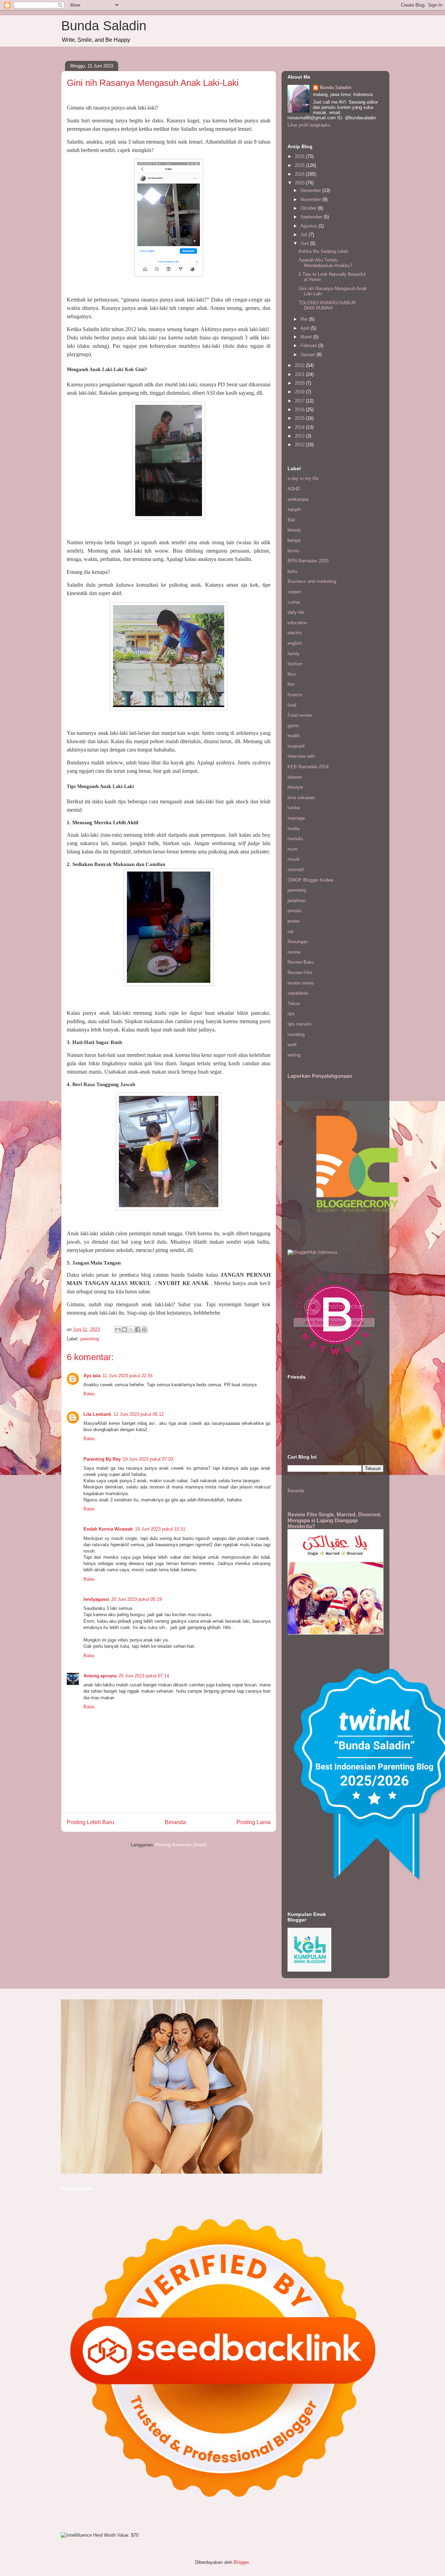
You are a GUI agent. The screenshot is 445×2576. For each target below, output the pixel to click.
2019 (300, 392)
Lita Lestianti (97, 1414)
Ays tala (92, 1376)
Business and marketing (312, 581)
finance (295, 695)
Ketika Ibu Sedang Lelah (323, 251)
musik (294, 859)
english (295, 643)
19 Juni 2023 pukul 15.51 (160, 1529)
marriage (296, 818)
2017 (300, 401)
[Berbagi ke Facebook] (138, 1330)
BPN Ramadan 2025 (308, 561)
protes (294, 921)
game (293, 726)
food (292, 705)
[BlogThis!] (124, 1330)
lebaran (295, 777)
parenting (90, 1339)
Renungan (298, 942)
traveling (296, 1034)
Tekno (294, 1004)
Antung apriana (100, 1676)
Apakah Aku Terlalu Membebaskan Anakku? (325, 263)
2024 (300, 174)
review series (301, 983)
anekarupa (298, 499)
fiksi (292, 674)
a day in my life (303, 478)
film (291, 684)
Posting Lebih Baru (90, 1822)
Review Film (300, 973)
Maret (307, 337)
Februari (309, 346)
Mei (305, 319)
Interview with (301, 756)
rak (291, 932)
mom (293, 849)
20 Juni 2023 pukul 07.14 (144, 1676)
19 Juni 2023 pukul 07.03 (148, 1459)
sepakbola (298, 993)
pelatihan (297, 901)
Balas (89, 1394)
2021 (300, 374)
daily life (296, 612)
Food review (300, 715)
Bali (291, 520)
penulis (295, 911)
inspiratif (296, 746)
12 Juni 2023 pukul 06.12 (139, 1414)
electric (295, 633)
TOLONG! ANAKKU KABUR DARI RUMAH (327, 306)
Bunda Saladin (104, 26)
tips (291, 1014)
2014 (300, 427)
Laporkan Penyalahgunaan (320, 1076)
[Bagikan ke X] (131, 1330)
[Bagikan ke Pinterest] (144, 1330)
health (294, 736)
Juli (305, 235)
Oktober (309, 208)
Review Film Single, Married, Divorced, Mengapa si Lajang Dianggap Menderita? (334, 1520)
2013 (300, 436)
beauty (294, 530)
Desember (311, 190)
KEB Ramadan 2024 (308, 767)
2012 (300, 445)
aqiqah (294, 509)
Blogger (241, 2562)
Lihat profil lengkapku (309, 125)
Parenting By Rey (102, 1459)
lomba (294, 808)
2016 (300, 410)
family (294, 654)
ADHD (294, 489)
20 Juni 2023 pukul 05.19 (136, 1599)
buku (292, 571)
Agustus (309, 226)
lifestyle (295, 787)
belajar (294, 540)
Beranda (175, 1822)
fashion (295, 664)
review (294, 952)
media (294, 829)
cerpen (294, 592)
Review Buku (301, 962)
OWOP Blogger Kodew (310, 880)
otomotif (296, 870)
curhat (294, 602)
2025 (300, 165)
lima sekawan (301, 798)
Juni (305, 243)
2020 (300, 383)
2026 (300, 156)
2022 (300, 365)
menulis (295, 839)
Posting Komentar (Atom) (181, 1845)
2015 (300, 418)
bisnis (293, 551)
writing (294, 1055)
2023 (300, 183)
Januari (308, 355)
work (292, 1045)
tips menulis (300, 1024)
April (306, 328)
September (312, 217)
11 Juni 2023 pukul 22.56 (128, 1376)
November (311, 199)
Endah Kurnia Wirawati (108, 1529)
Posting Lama (253, 1822)
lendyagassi (96, 1599)
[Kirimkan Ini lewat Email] (118, 1330)
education (297, 623)
